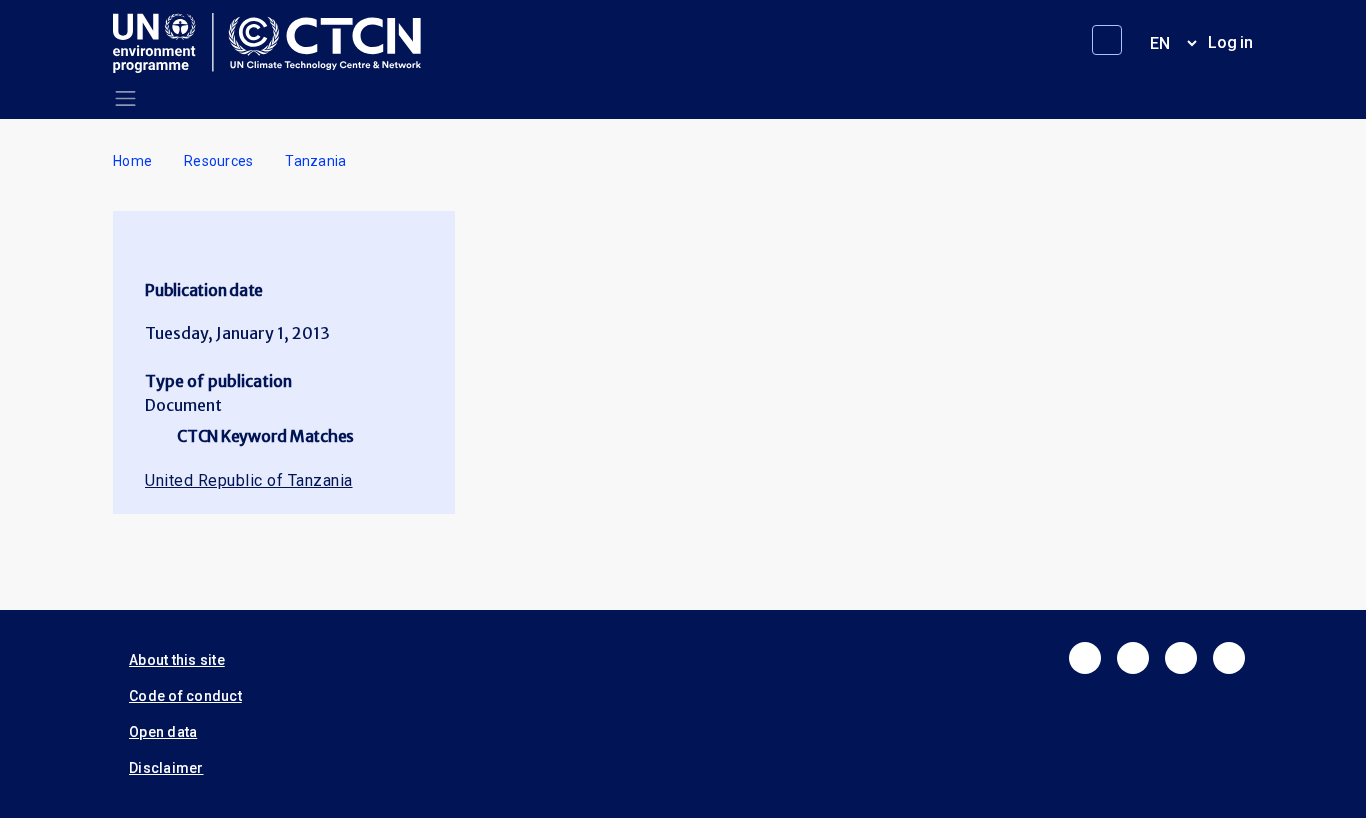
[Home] (275, 43)
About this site (177, 660)
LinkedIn (1181, 658)
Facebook (1085, 658)
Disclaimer (166, 768)
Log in (1230, 42)
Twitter (1133, 658)
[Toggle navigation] (125, 98)
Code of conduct (185, 696)
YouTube (1229, 658)
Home (132, 161)
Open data (163, 732)
